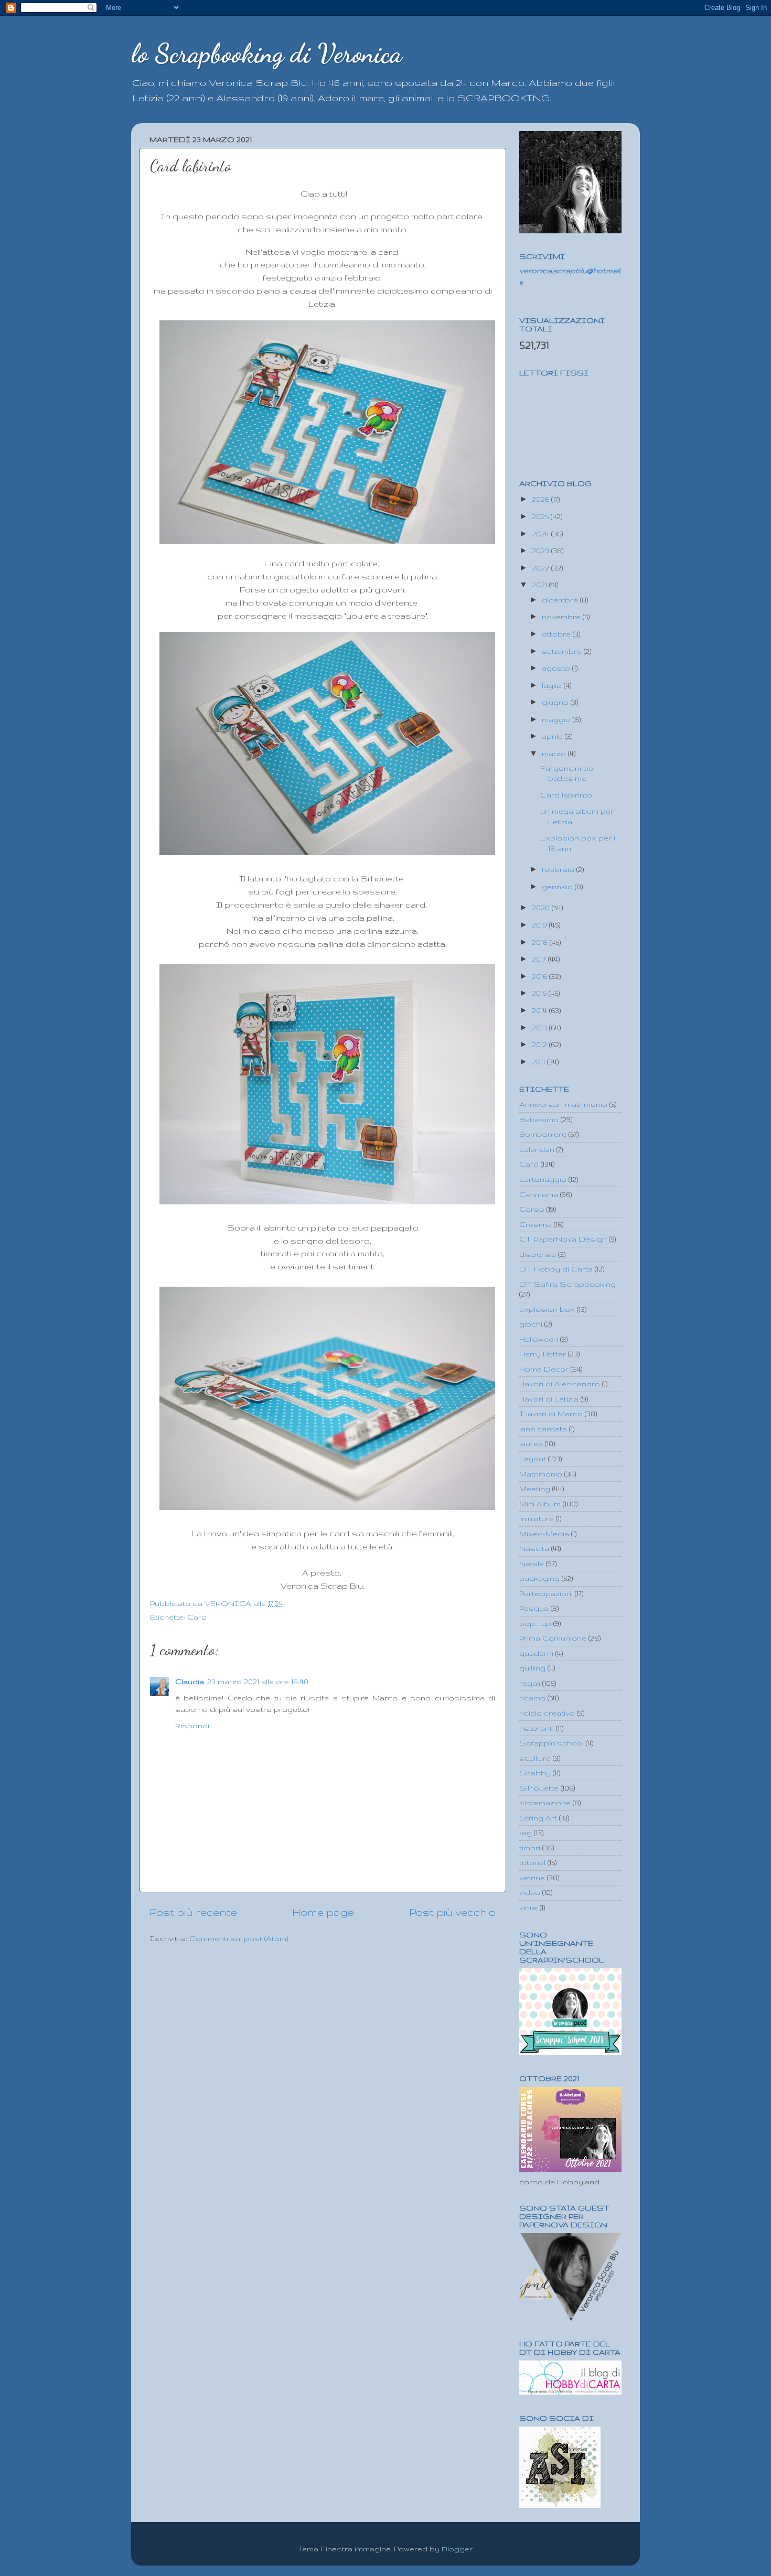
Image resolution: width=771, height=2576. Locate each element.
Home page (323, 1912)
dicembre (561, 600)
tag (526, 1833)
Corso (532, 1209)
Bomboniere (543, 1134)
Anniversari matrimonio (563, 1104)
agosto (557, 668)
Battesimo (539, 1119)
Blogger (457, 2549)
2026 (542, 499)
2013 (540, 1028)
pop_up (535, 1623)
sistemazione (545, 1803)
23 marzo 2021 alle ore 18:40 (258, 1682)
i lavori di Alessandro (560, 1384)
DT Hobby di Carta (556, 1269)
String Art (538, 1818)
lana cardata (543, 1429)
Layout (533, 1459)
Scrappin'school (552, 1743)
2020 (542, 908)
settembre (563, 651)
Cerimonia (539, 1194)
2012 (540, 1044)
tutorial (532, 1862)
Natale (532, 1564)
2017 (540, 959)
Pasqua (534, 1608)
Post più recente (193, 1912)
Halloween (539, 1339)
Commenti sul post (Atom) (239, 1938)
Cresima (536, 1224)
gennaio (558, 887)
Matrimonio (541, 1474)
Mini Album (540, 1504)
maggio (557, 719)
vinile (528, 1907)
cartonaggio (543, 1179)
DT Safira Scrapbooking (567, 1284)
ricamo (532, 1698)
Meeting (535, 1489)
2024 (542, 534)
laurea (531, 1443)
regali (530, 1683)
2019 (540, 925)
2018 (541, 942)
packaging (539, 1578)
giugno (556, 702)
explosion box (547, 1309)
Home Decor (544, 1369)
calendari (537, 1149)
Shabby (535, 1773)
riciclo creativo (547, 1713)
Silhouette (539, 1788)
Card (197, 1617)
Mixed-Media (544, 1534)
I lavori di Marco (551, 1414)
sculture (535, 1758)
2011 (539, 1062)
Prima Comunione (553, 1638)
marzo (555, 753)
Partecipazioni (546, 1593)
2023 (542, 551)
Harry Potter (543, 1354)
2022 (542, 568)
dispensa (538, 1254)
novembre (562, 617)
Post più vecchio (452, 1912)
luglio (553, 685)
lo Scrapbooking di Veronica (266, 53)
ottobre (557, 634)
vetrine (532, 1878)
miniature (537, 1518)
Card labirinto (566, 795)
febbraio (559, 869)
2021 (540, 585)
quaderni (536, 1653)
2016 (540, 976)
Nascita (534, 1548)
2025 (541, 516)
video (530, 1892)
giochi (531, 1324)
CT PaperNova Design (563, 1239)
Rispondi (192, 1726)
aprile (553, 736)
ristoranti (537, 1728)
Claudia (190, 1682)
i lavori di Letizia (549, 1399)
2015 (540, 993)
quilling (532, 1668)
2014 (540, 1010)
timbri (530, 1848)
